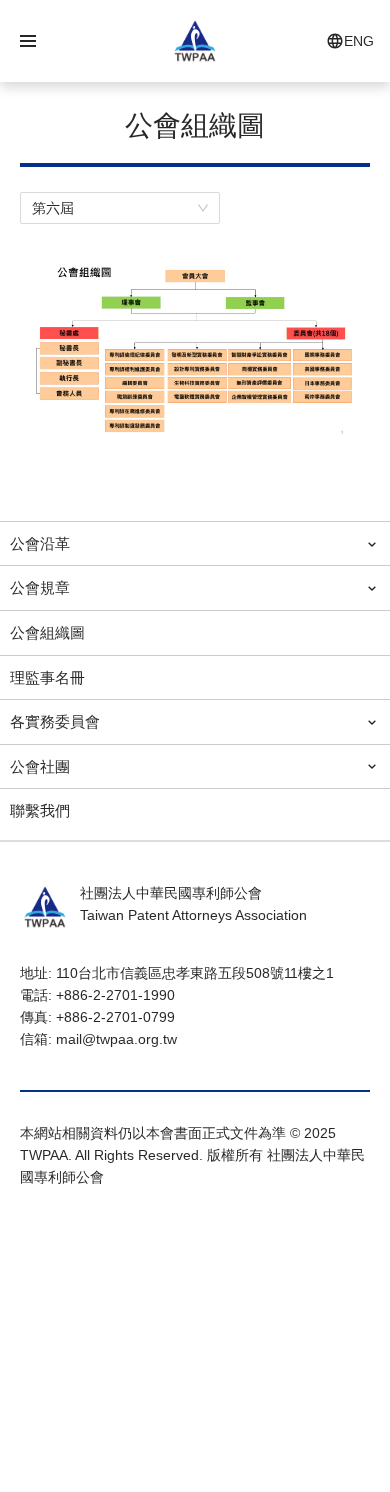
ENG (359, 41)
